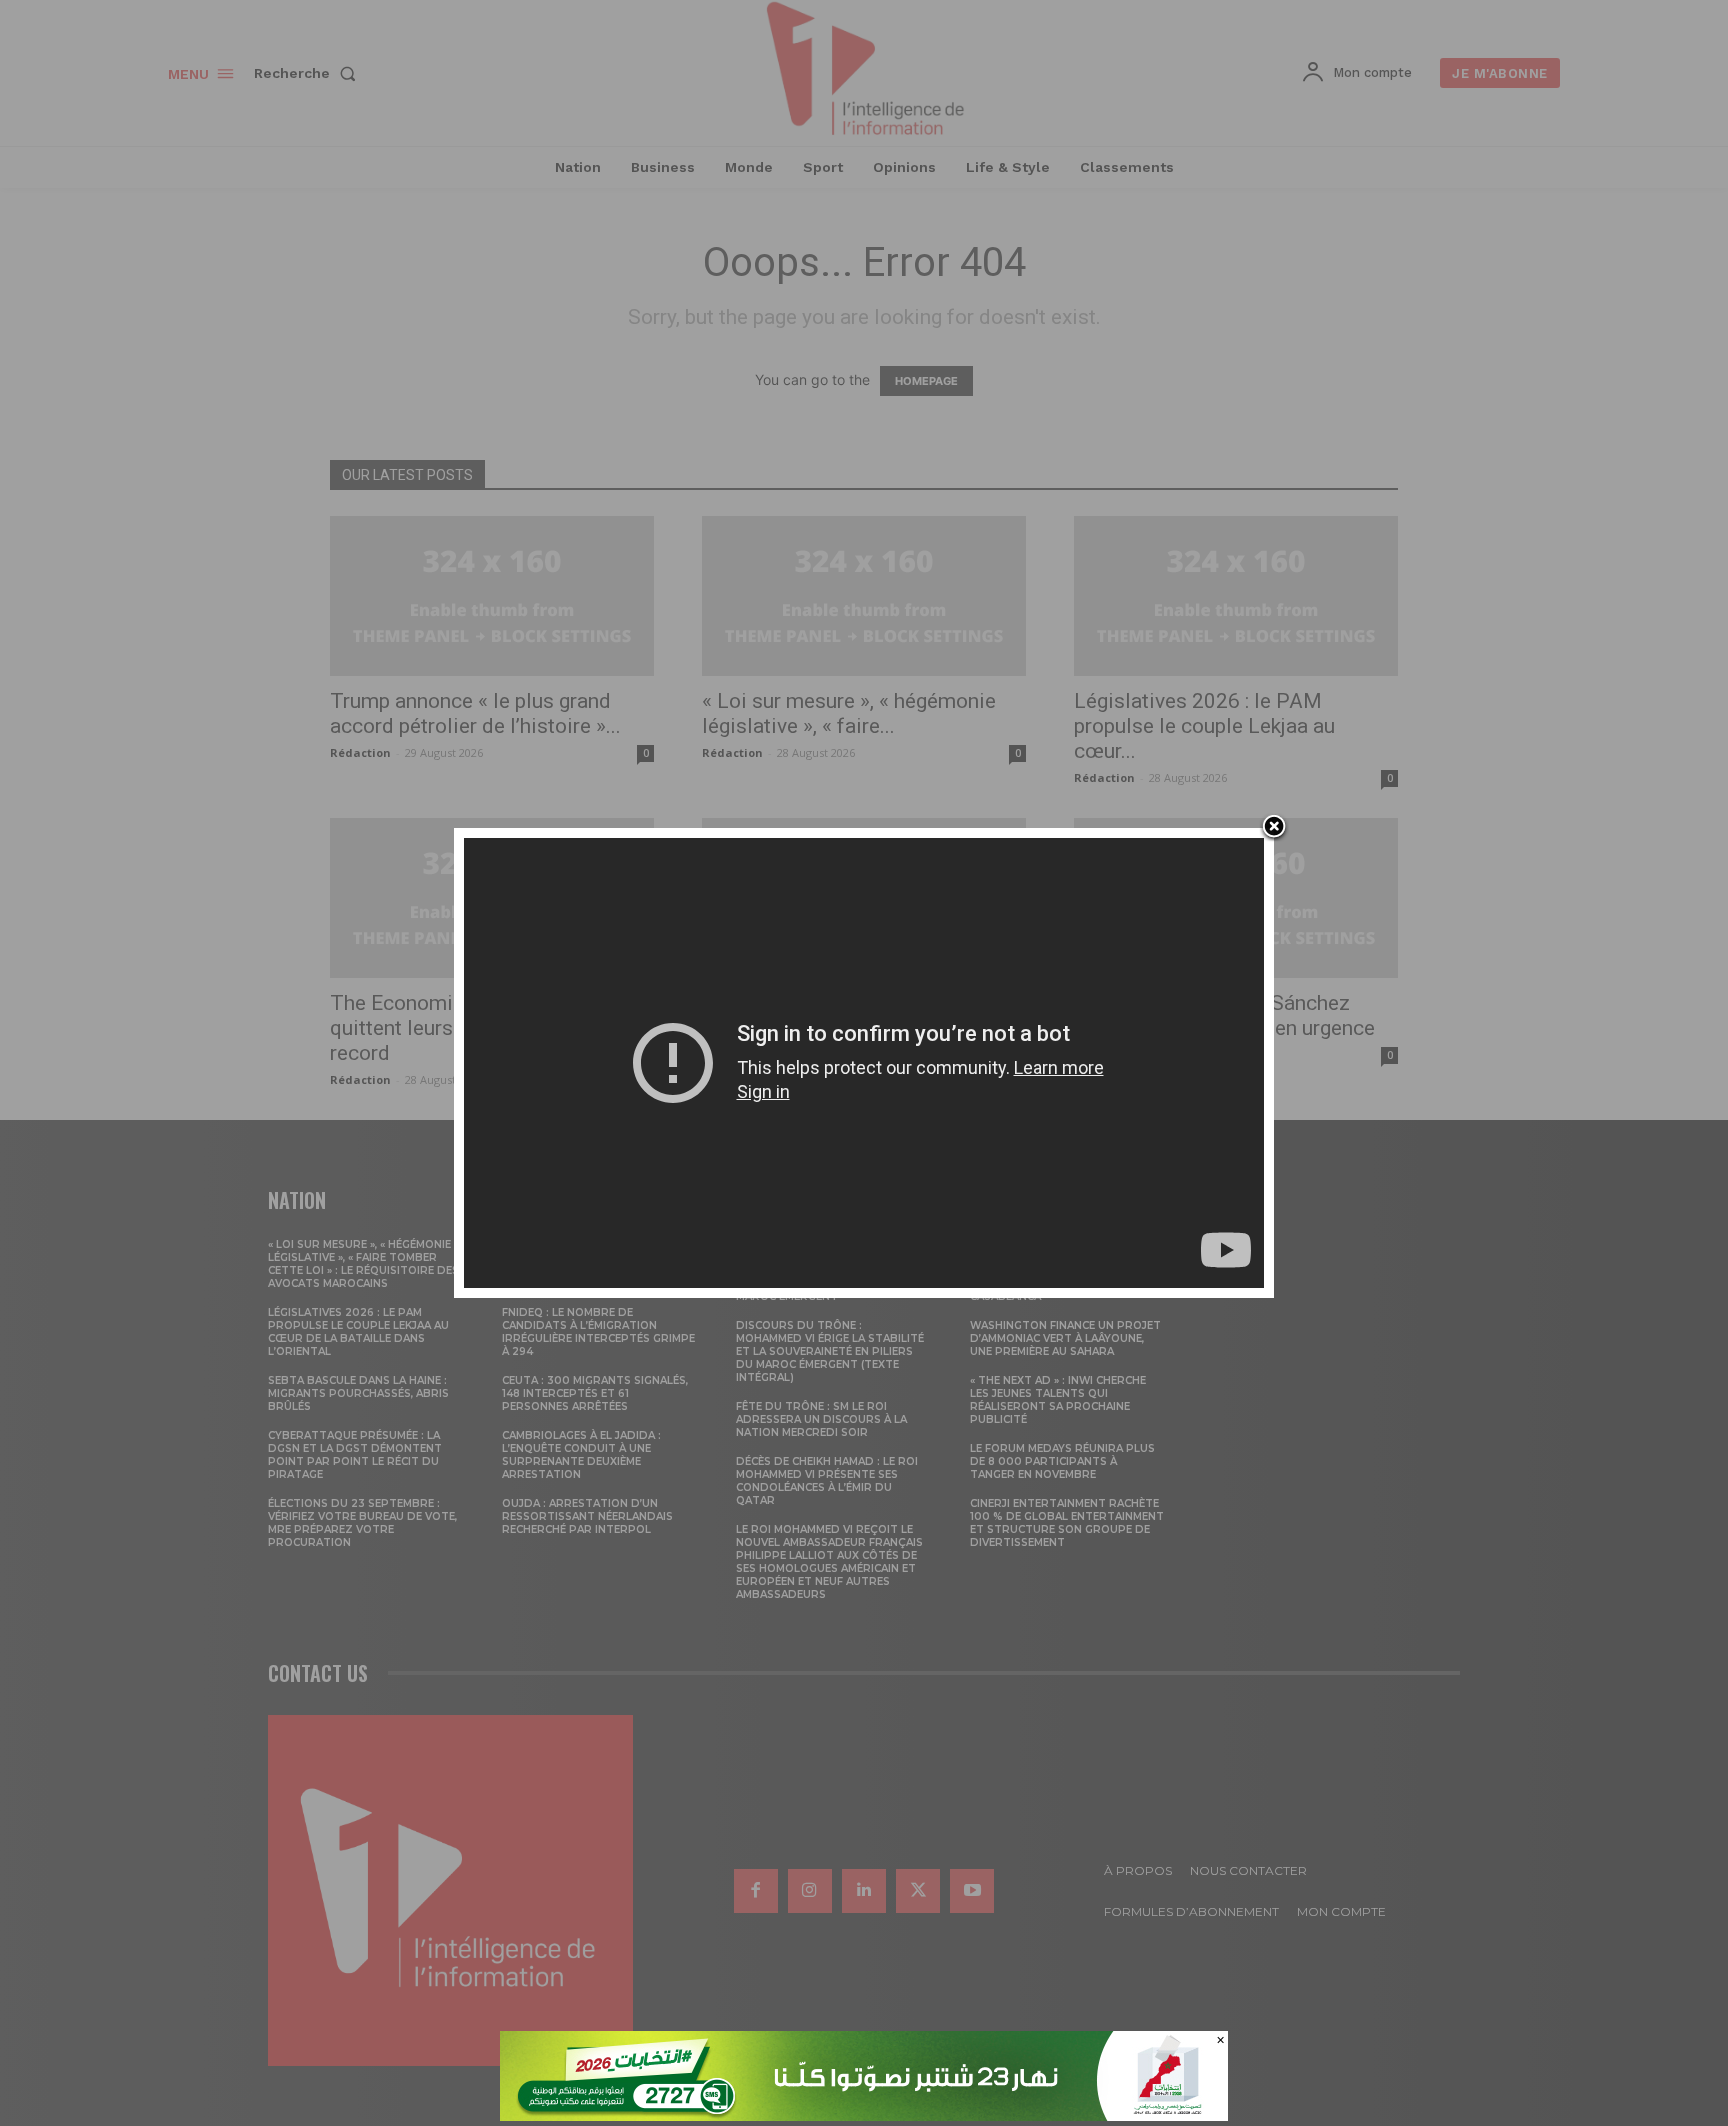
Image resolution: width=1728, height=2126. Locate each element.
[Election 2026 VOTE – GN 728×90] (864, 2115)
